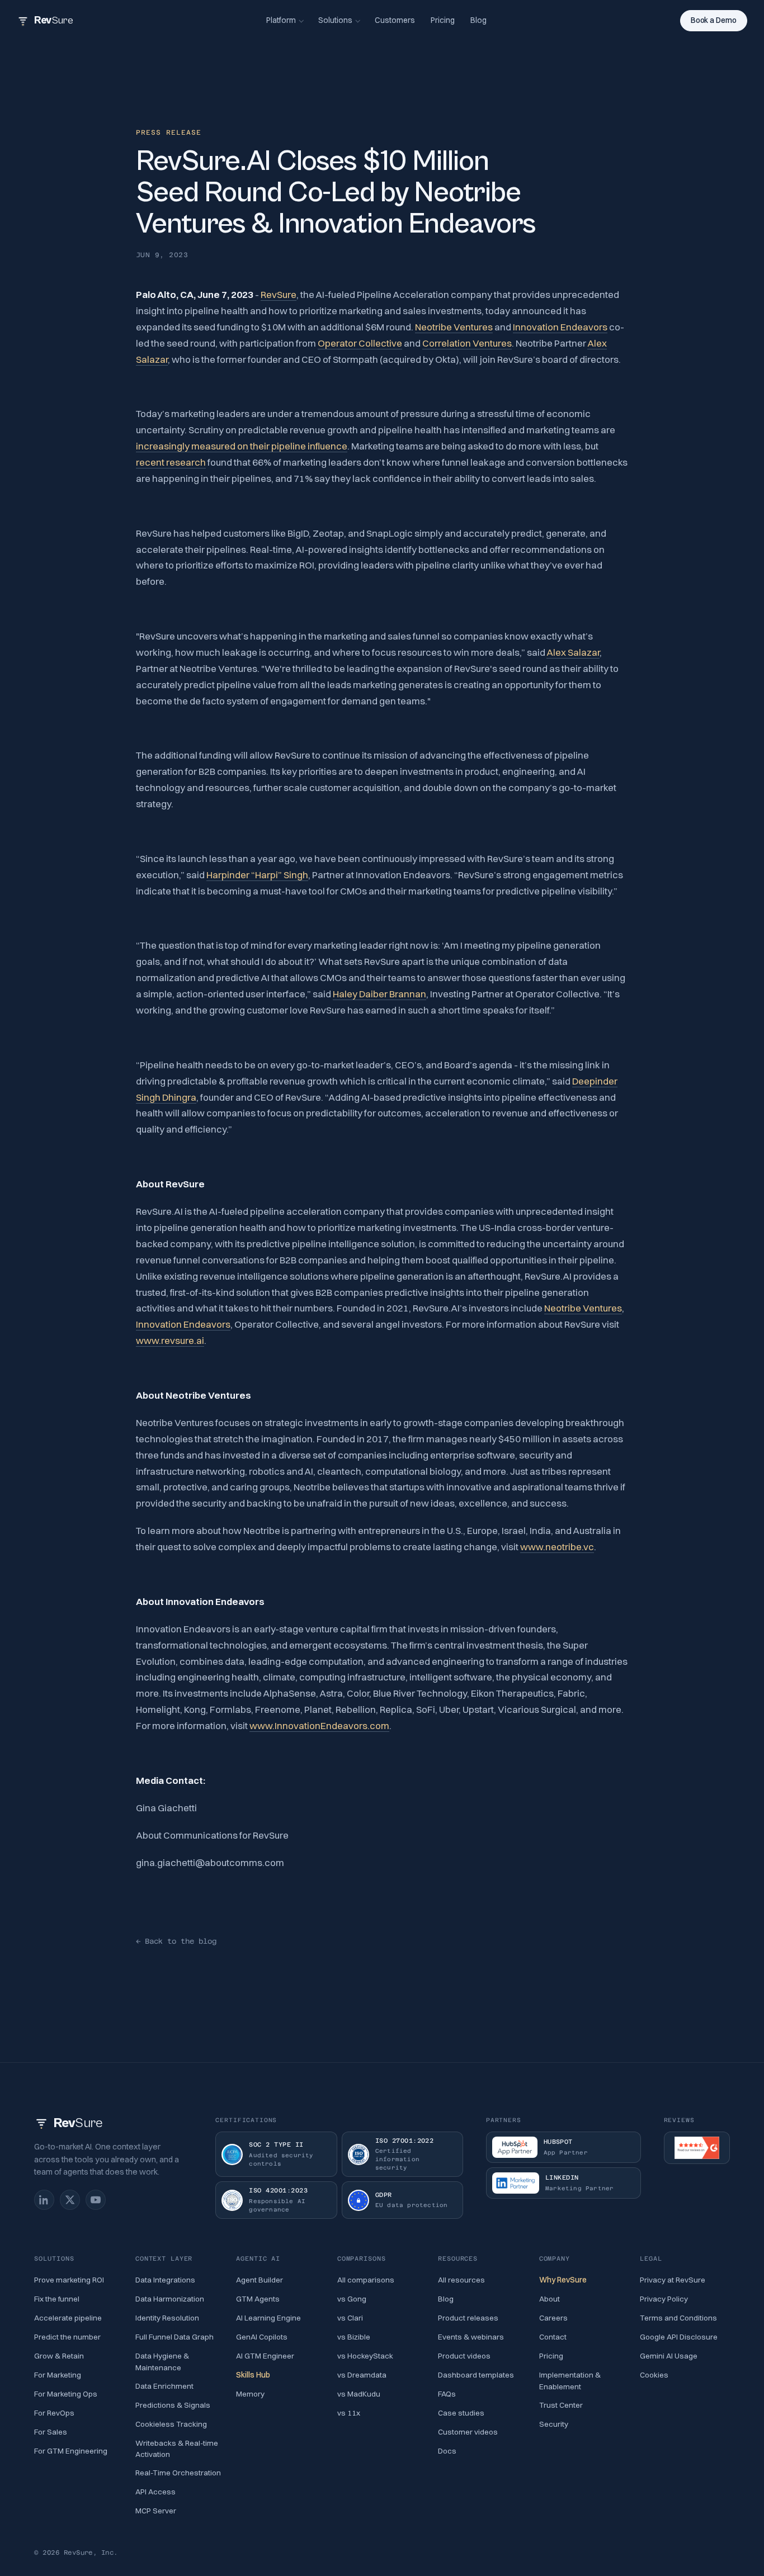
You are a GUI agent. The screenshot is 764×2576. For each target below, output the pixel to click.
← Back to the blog (176, 1941)
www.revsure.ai (170, 1340)
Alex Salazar (573, 652)
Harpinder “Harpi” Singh (257, 875)
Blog (478, 20)
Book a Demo (714, 20)
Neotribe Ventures (454, 327)
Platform (281, 20)
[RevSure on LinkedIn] (44, 2200)
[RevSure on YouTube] (96, 2200)
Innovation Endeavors (560, 327)
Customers (395, 20)
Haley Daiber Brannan (379, 994)
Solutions (335, 20)
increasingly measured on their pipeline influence (242, 446)
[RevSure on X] (70, 2200)
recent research (171, 462)
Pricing (443, 20)
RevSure (279, 294)
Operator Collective (360, 343)
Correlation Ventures (467, 343)
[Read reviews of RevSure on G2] (697, 2148)
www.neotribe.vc (557, 1547)
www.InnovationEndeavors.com (319, 1725)
